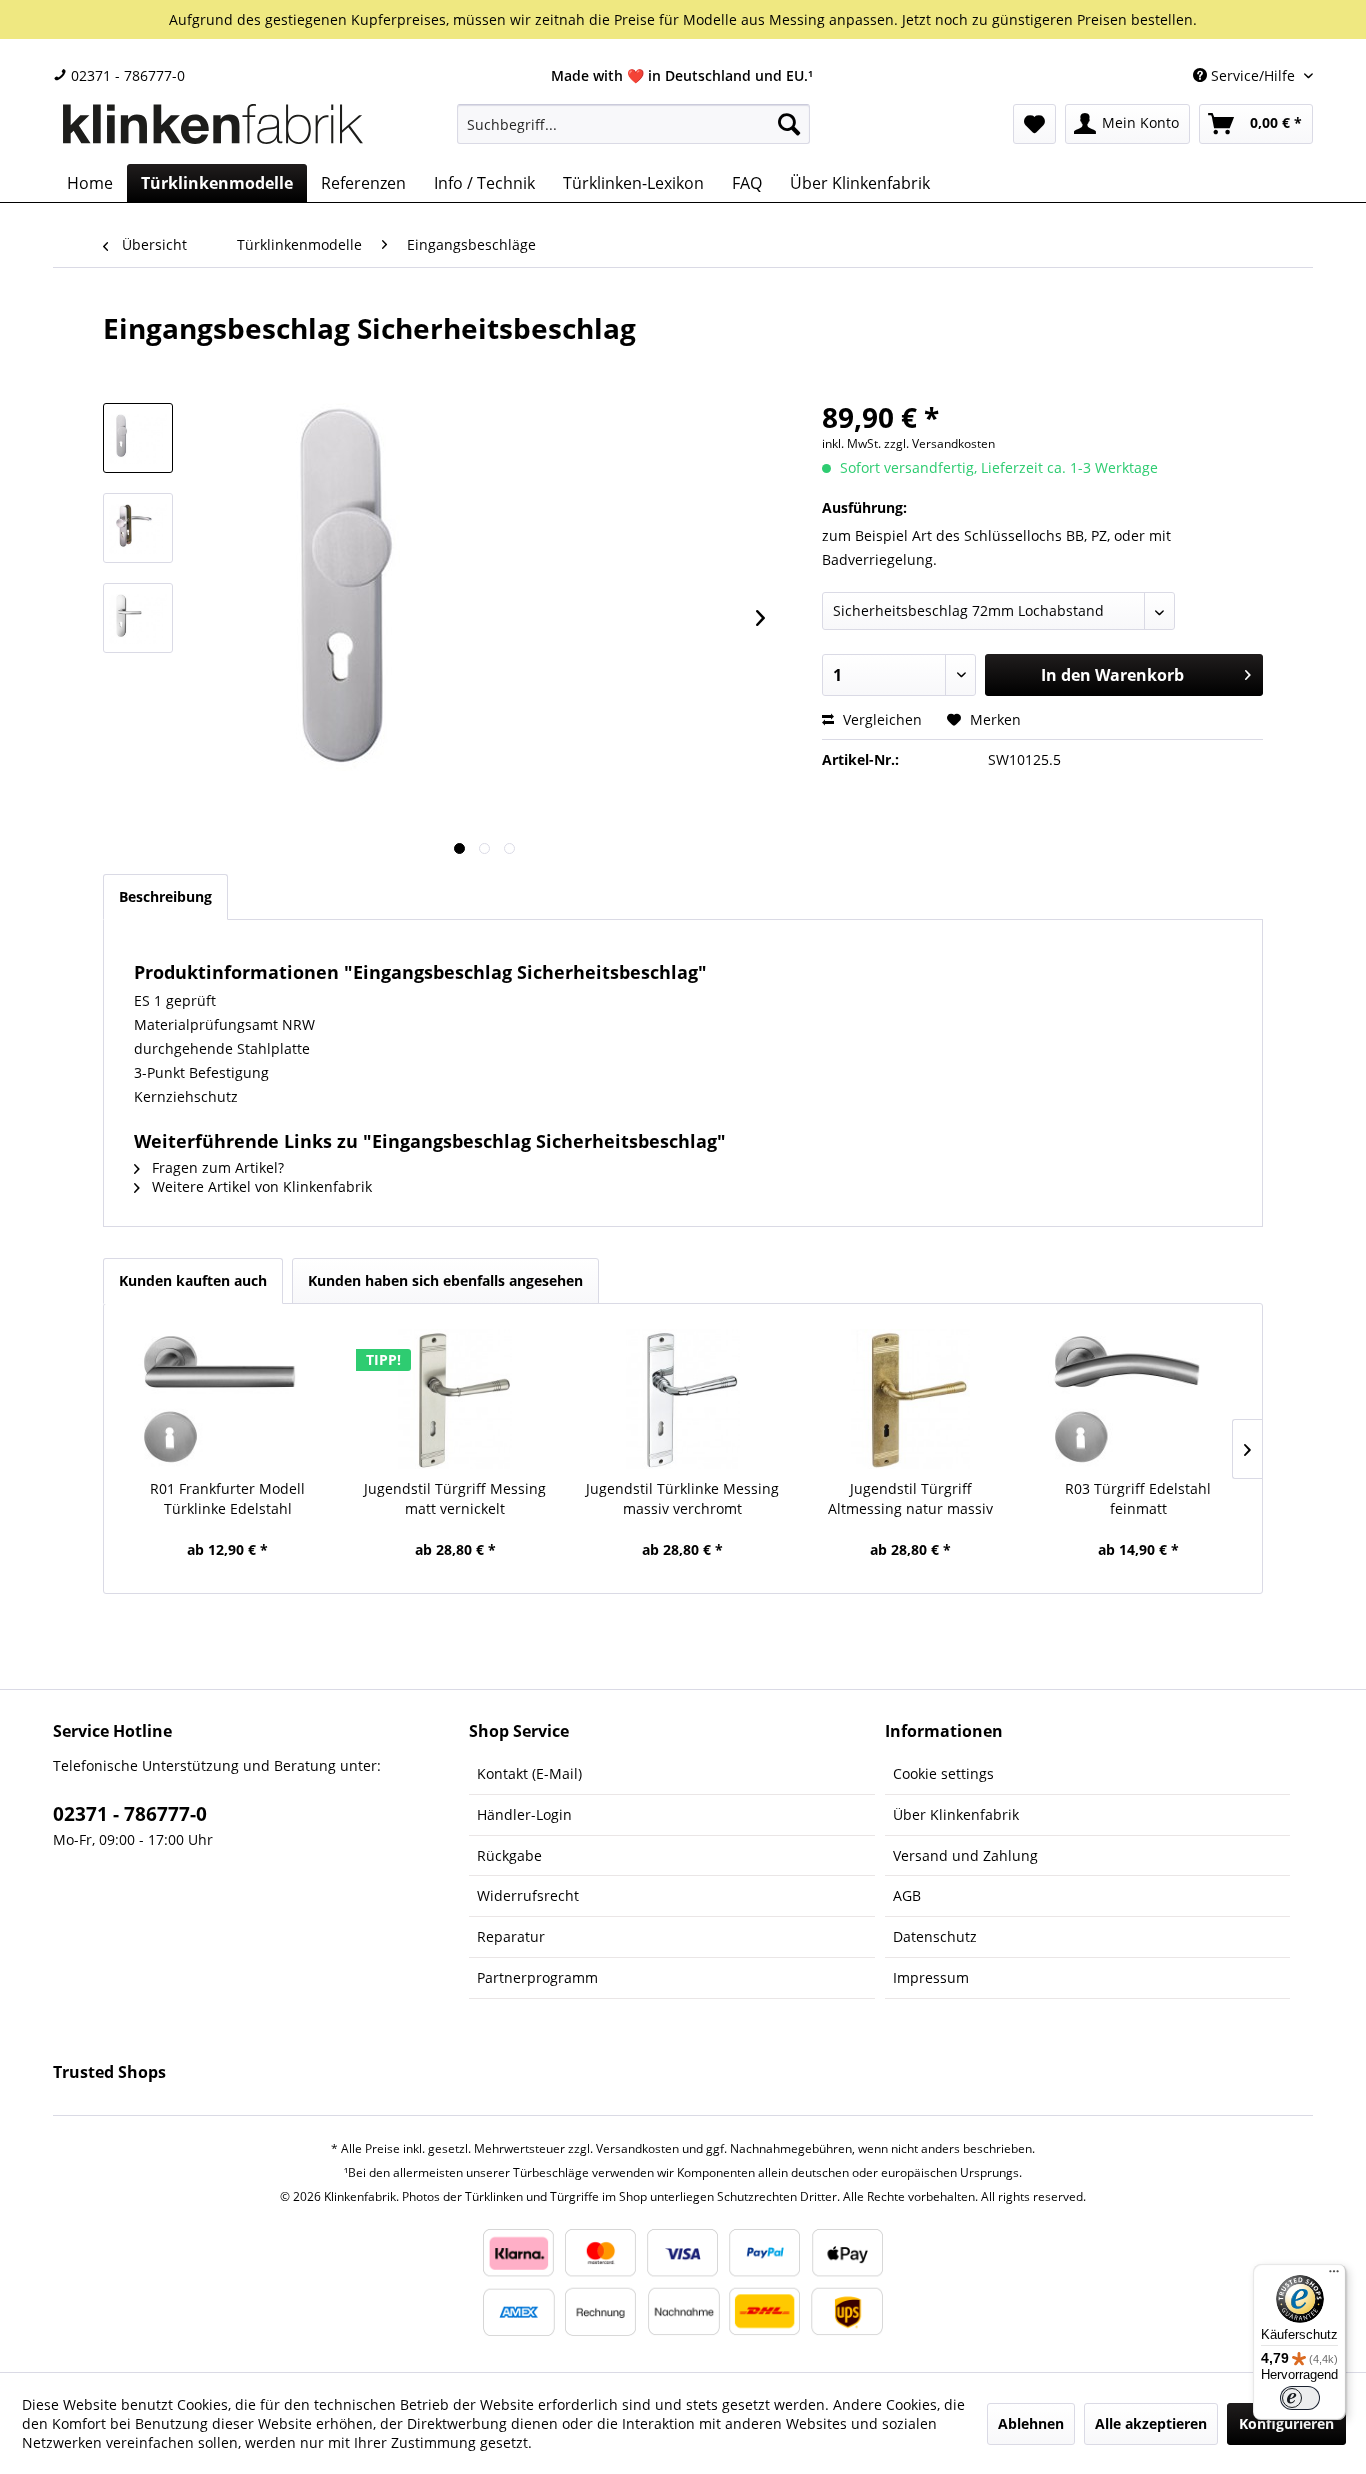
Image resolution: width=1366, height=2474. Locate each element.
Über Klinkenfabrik (956, 1814)
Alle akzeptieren (1151, 2423)
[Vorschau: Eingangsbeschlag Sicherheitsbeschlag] (138, 438)
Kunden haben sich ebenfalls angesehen (445, 1280)
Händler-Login (524, 1814)
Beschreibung (165, 896)
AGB (907, 1895)
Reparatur (511, 1936)
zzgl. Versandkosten (939, 443)
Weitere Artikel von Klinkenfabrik (260, 1186)
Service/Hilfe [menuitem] (1253, 75)
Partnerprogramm (537, 1977)
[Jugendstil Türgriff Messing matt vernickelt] (456, 1399)
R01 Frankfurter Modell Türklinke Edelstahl (227, 1498)
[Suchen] (789, 124)
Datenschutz (935, 1936)
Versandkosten (637, 2148)
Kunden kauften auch (193, 1280)
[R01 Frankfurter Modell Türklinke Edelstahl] (228, 1399)
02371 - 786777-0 (126, 75)
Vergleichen (880, 719)
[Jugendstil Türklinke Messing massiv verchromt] (683, 1399)
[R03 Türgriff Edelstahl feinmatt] (1138, 1399)
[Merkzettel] (1034, 124)
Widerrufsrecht (528, 1895)
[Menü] (1334, 2276)
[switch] (1300, 2398)
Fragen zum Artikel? (216, 1167)
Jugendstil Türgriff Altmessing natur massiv (910, 1498)
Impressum (931, 1977)
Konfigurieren (1286, 2423)
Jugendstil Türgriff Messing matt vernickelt (455, 1498)
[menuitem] (633, 124)
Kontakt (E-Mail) (529, 1773)
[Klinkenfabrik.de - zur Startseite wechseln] (213, 129)
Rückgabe (509, 1855)
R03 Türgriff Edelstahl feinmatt (1138, 1498)
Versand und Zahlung (965, 1855)
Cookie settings (943, 1773)
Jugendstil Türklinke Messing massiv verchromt (682, 1498)
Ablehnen (1031, 2423)
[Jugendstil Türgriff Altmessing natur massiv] (911, 1399)
